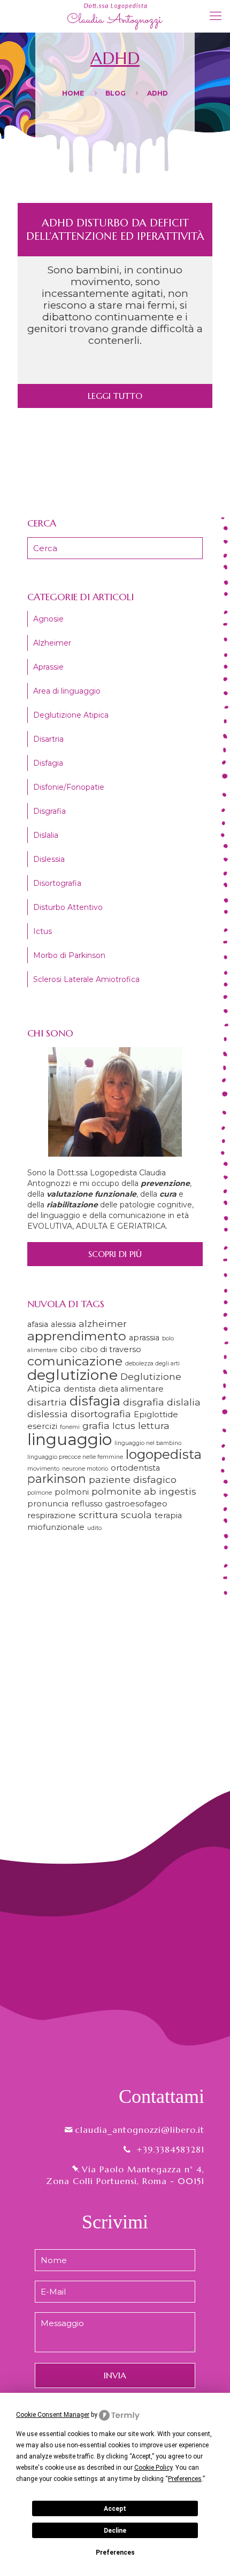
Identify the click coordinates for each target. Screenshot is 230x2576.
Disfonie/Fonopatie (69, 787)
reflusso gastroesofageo (119, 1504)
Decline (115, 2531)
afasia (38, 1324)
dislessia (48, 1414)
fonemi (70, 1427)
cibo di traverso (111, 1349)
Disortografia (57, 883)
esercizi (42, 1426)
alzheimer (103, 1324)
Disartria (48, 739)
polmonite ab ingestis (144, 1491)
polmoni (72, 1492)
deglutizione (72, 1375)
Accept (115, 2509)
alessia (63, 1324)
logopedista (164, 1454)
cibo (69, 1349)
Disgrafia (49, 811)
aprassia (144, 1338)
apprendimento (77, 1336)
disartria (47, 1402)
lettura (154, 1426)
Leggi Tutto (115, 396)
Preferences (115, 2553)
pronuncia (48, 1504)
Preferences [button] (185, 2479)
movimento (43, 1469)
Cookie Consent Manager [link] (53, 2415)
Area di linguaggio (67, 691)
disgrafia (144, 1402)
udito (94, 1528)
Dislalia (46, 835)
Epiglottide (156, 1415)
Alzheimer (52, 643)
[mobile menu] (216, 16)
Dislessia (49, 859)
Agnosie (48, 619)
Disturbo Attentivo (68, 907)
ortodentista (135, 1468)
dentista (80, 1389)
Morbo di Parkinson (69, 955)
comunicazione (75, 1361)
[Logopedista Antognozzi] (115, 16)
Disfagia (48, 763)
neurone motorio (85, 1469)
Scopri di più (115, 1254)
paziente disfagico (133, 1479)
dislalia (184, 1402)
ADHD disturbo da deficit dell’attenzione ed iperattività (115, 230)
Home (73, 93)
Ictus (43, 931)
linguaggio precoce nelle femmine (75, 1457)
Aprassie (48, 667)
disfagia (95, 1401)
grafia (96, 1426)
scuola (136, 1515)
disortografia (101, 1414)
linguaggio (70, 1439)
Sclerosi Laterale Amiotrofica (86, 979)
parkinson (57, 1479)
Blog (116, 93)
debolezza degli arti (152, 1364)
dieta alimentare (131, 1389)
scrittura (98, 1515)
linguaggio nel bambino (148, 1443)
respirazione (52, 1515)
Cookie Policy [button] (153, 2468)
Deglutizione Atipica (71, 715)
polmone (40, 1493)
